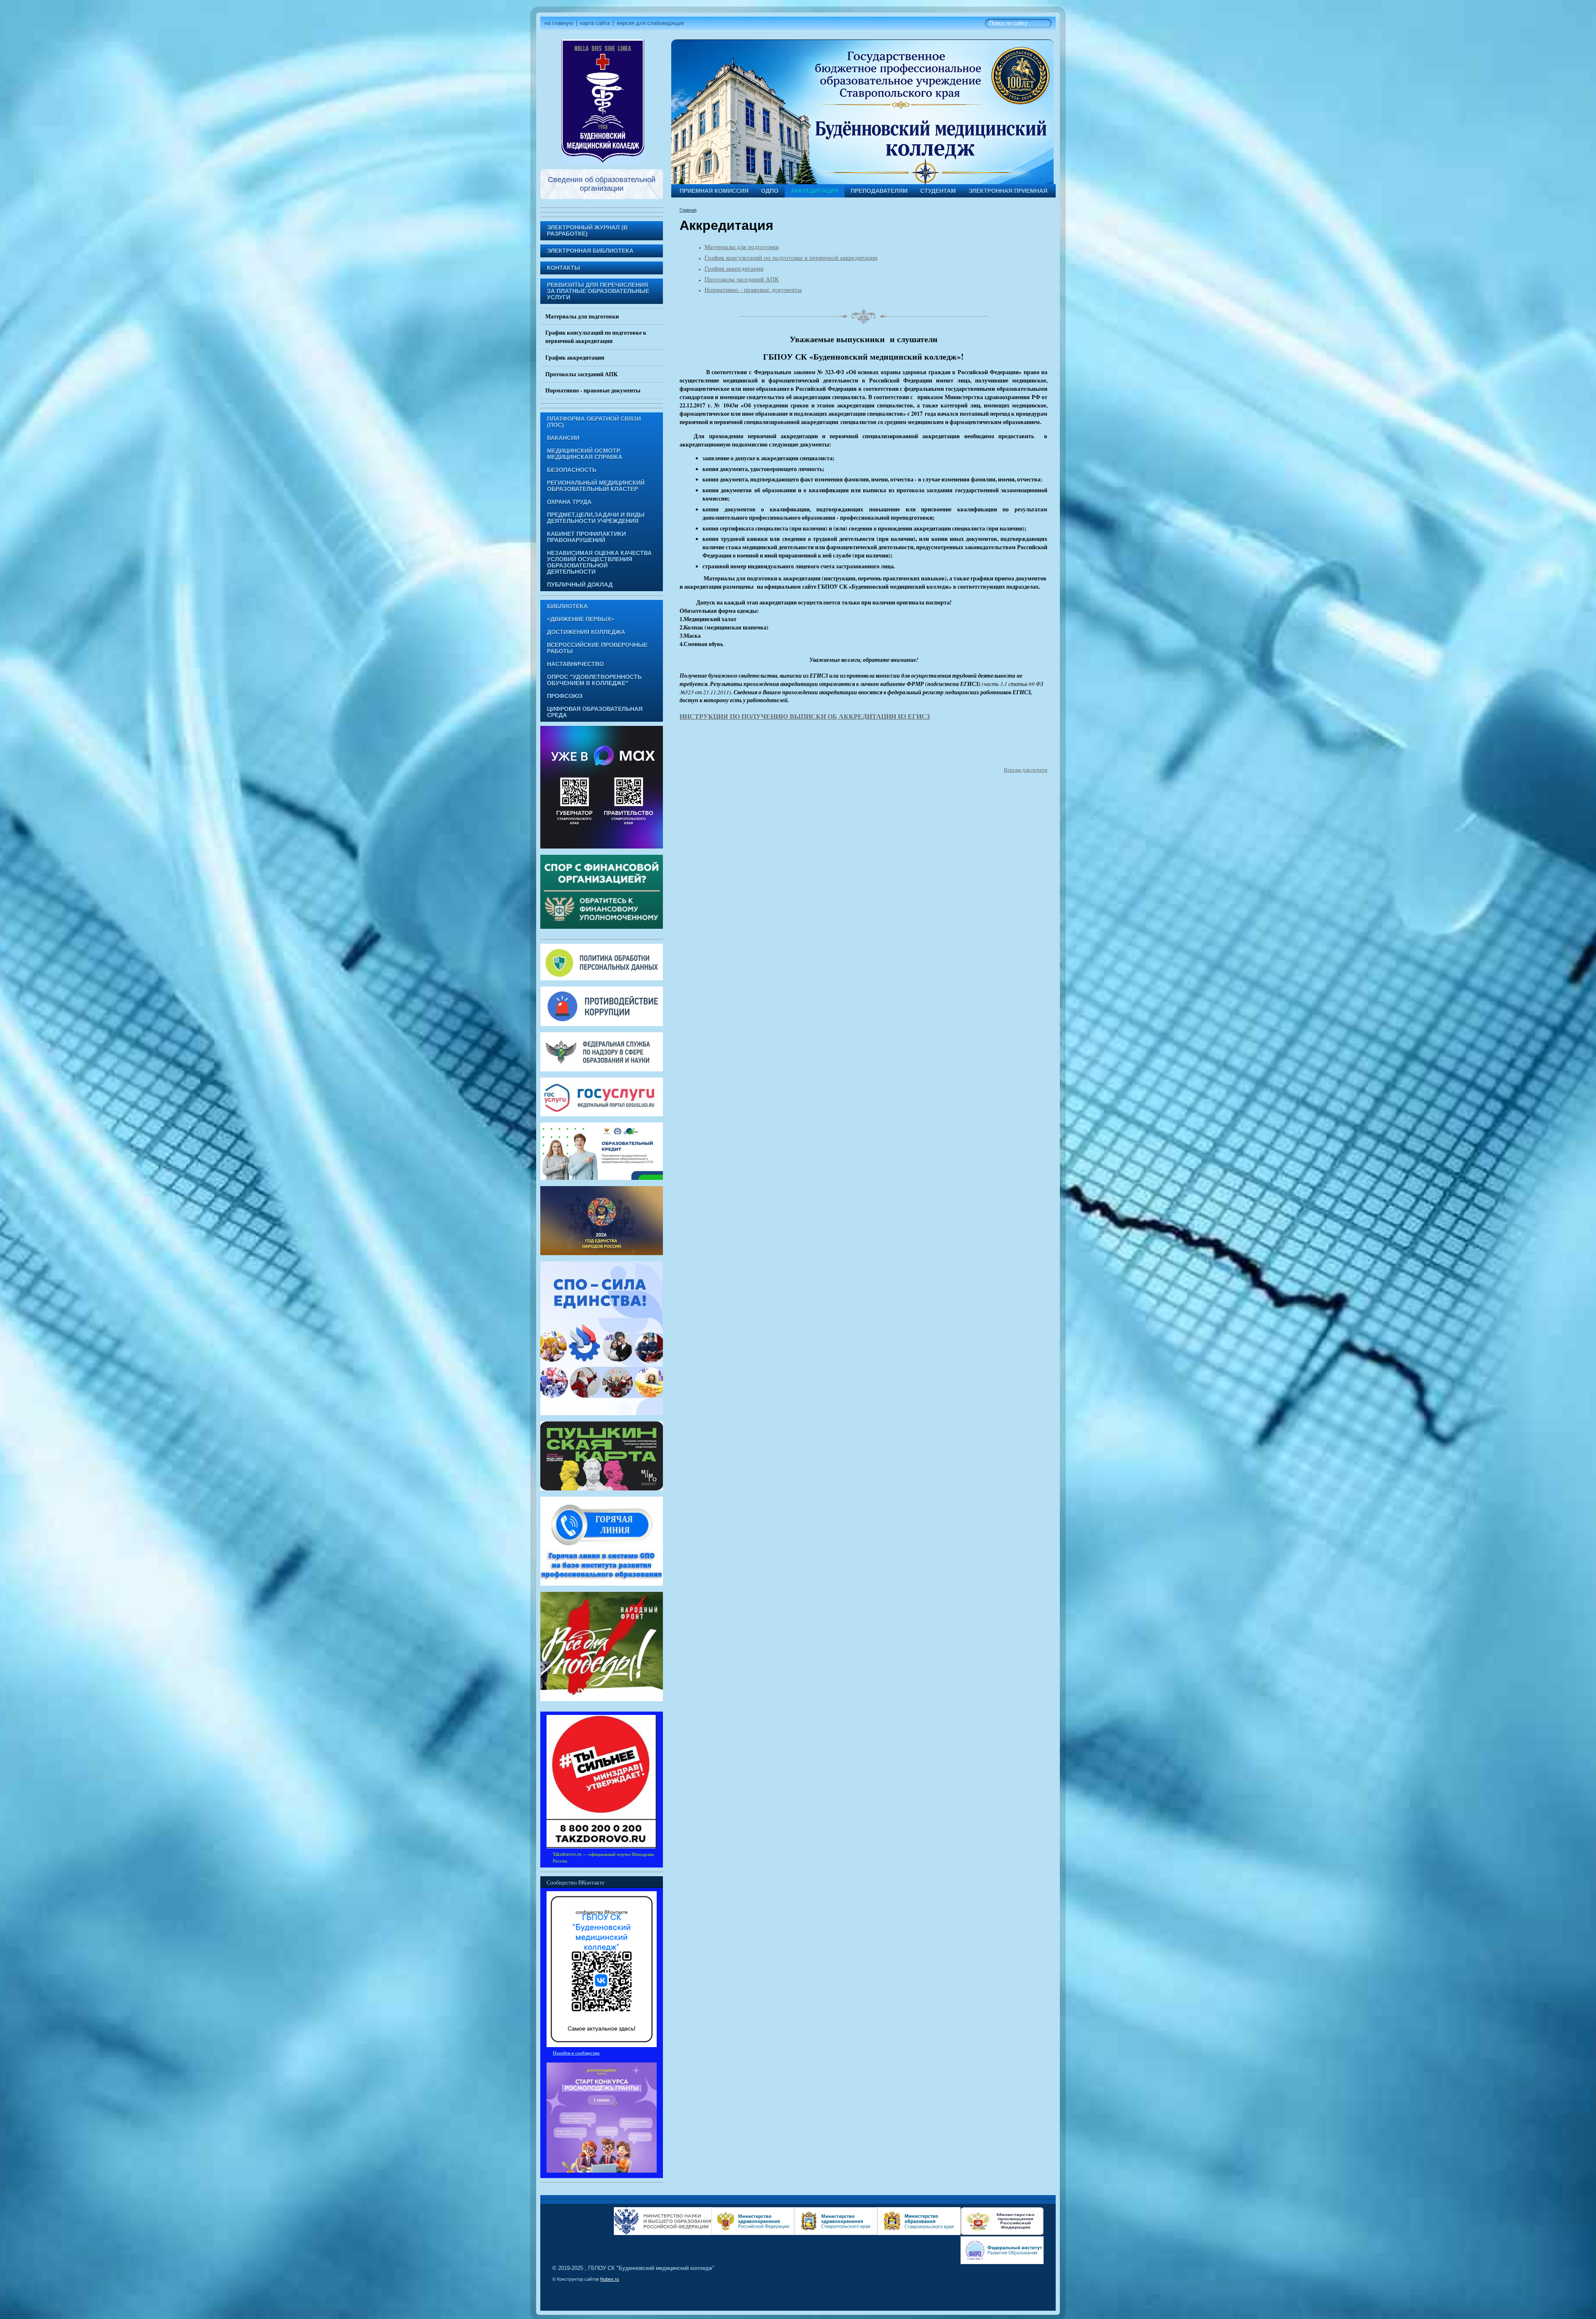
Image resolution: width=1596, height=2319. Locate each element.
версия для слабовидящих (651, 23)
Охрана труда (569, 502)
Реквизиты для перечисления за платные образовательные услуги (598, 291)
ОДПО (770, 191)
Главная (688, 210)
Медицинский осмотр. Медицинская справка (585, 454)
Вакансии (563, 438)
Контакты (564, 268)
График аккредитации (575, 358)
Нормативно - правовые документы (593, 390)
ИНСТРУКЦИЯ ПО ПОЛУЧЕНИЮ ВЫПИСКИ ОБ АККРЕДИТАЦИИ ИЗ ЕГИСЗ (805, 716)
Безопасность (572, 470)
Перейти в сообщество (576, 2053)
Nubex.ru (610, 2279)
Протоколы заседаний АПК (581, 374)
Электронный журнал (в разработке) (587, 231)
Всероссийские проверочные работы (597, 648)
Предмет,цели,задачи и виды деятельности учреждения (596, 518)
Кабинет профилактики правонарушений (586, 537)
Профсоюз (565, 696)
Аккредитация (815, 191)
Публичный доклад (580, 585)
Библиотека (567, 606)
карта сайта (595, 23)
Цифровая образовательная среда (595, 712)
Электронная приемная (1008, 191)
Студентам (938, 191)
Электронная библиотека (590, 251)
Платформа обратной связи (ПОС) (594, 422)
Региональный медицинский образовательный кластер (596, 486)
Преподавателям (879, 191)
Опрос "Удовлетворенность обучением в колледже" (594, 680)
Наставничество (575, 664)
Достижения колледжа (586, 632)
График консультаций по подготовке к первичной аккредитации (596, 337)
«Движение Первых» (581, 619)
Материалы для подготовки (582, 316)
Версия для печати (1026, 770)
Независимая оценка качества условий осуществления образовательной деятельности (599, 562)
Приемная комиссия (714, 191)
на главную (559, 23)
